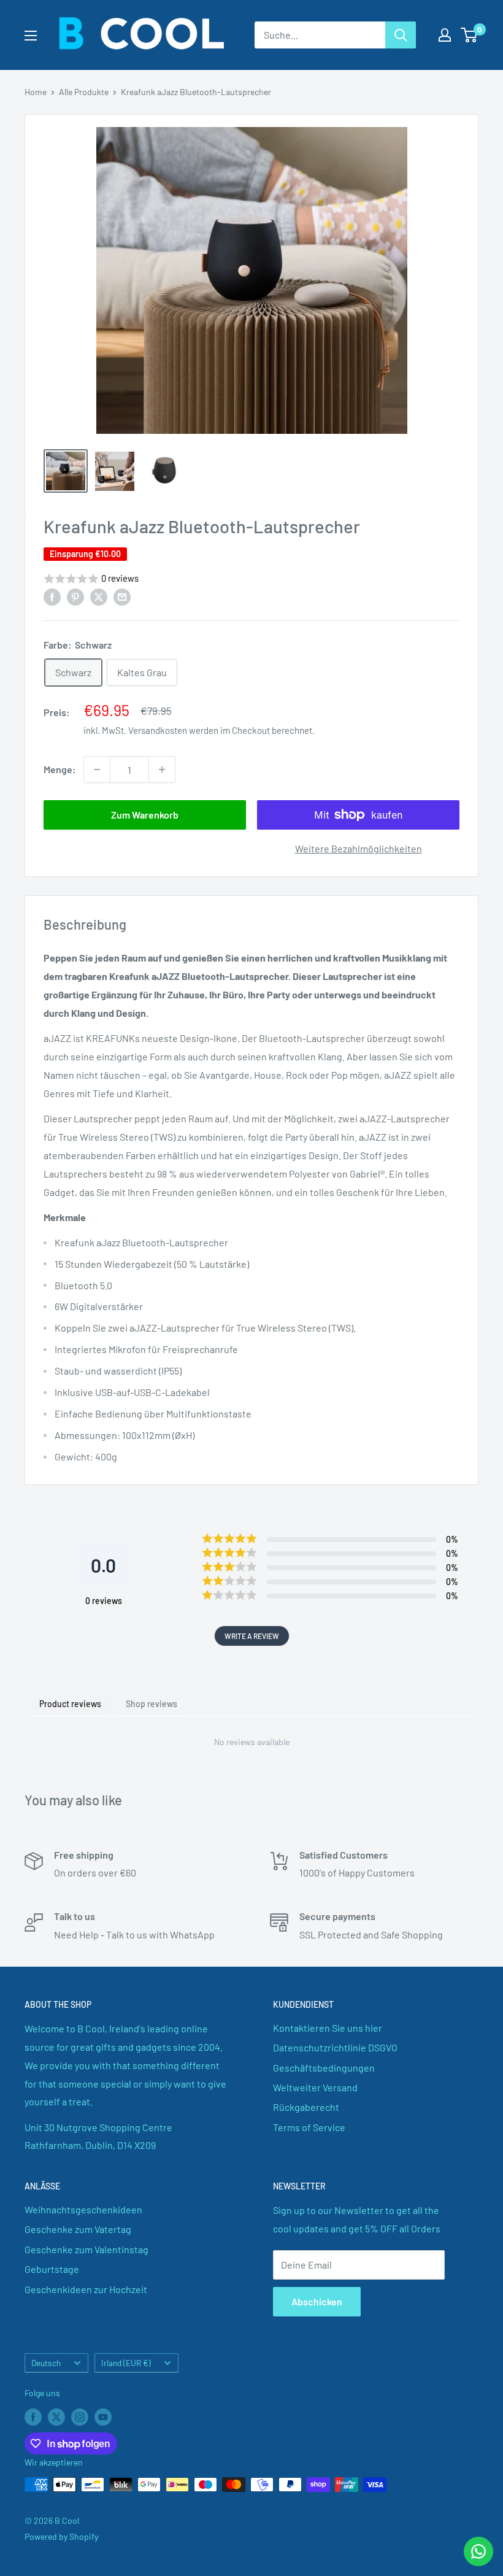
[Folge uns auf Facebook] (33, 2416)
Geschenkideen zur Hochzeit (86, 2289)
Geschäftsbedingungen (324, 2068)
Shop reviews (152, 1704)
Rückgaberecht (306, 2107)
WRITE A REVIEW (252, 1636)
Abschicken (317, 2301)
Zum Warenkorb (145, 815)
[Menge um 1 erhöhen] (162, 769)
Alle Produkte (84, 92)
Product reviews (70, 1704)
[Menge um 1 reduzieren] (97, 769)
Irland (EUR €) (126, 2363)
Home (36, 92)
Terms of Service (309, 2127)
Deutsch (46, 2363)
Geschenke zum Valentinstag (86, 2249)
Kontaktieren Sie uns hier (328, 2028)
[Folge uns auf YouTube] (103, 2416)
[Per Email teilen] (122, 596)
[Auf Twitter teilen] (99, 596)
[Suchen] (401, 35)
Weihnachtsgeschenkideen (83, 2209)
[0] (470, 35)
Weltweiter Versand (315, 2087)
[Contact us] (478, 2551)
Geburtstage (52, 2269)
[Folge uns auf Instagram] (80, 2416)
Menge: (60, 769)
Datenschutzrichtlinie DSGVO (335, 2047)
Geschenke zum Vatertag (78, 2229)
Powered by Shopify (61, 2536)
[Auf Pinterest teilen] (75, 596)
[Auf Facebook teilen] (52, 596)
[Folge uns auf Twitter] (56, 2416)
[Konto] (445, 35)
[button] (251, 579)
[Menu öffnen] (31, 36)
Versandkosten (158, 730)
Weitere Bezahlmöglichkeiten (359, 848)
